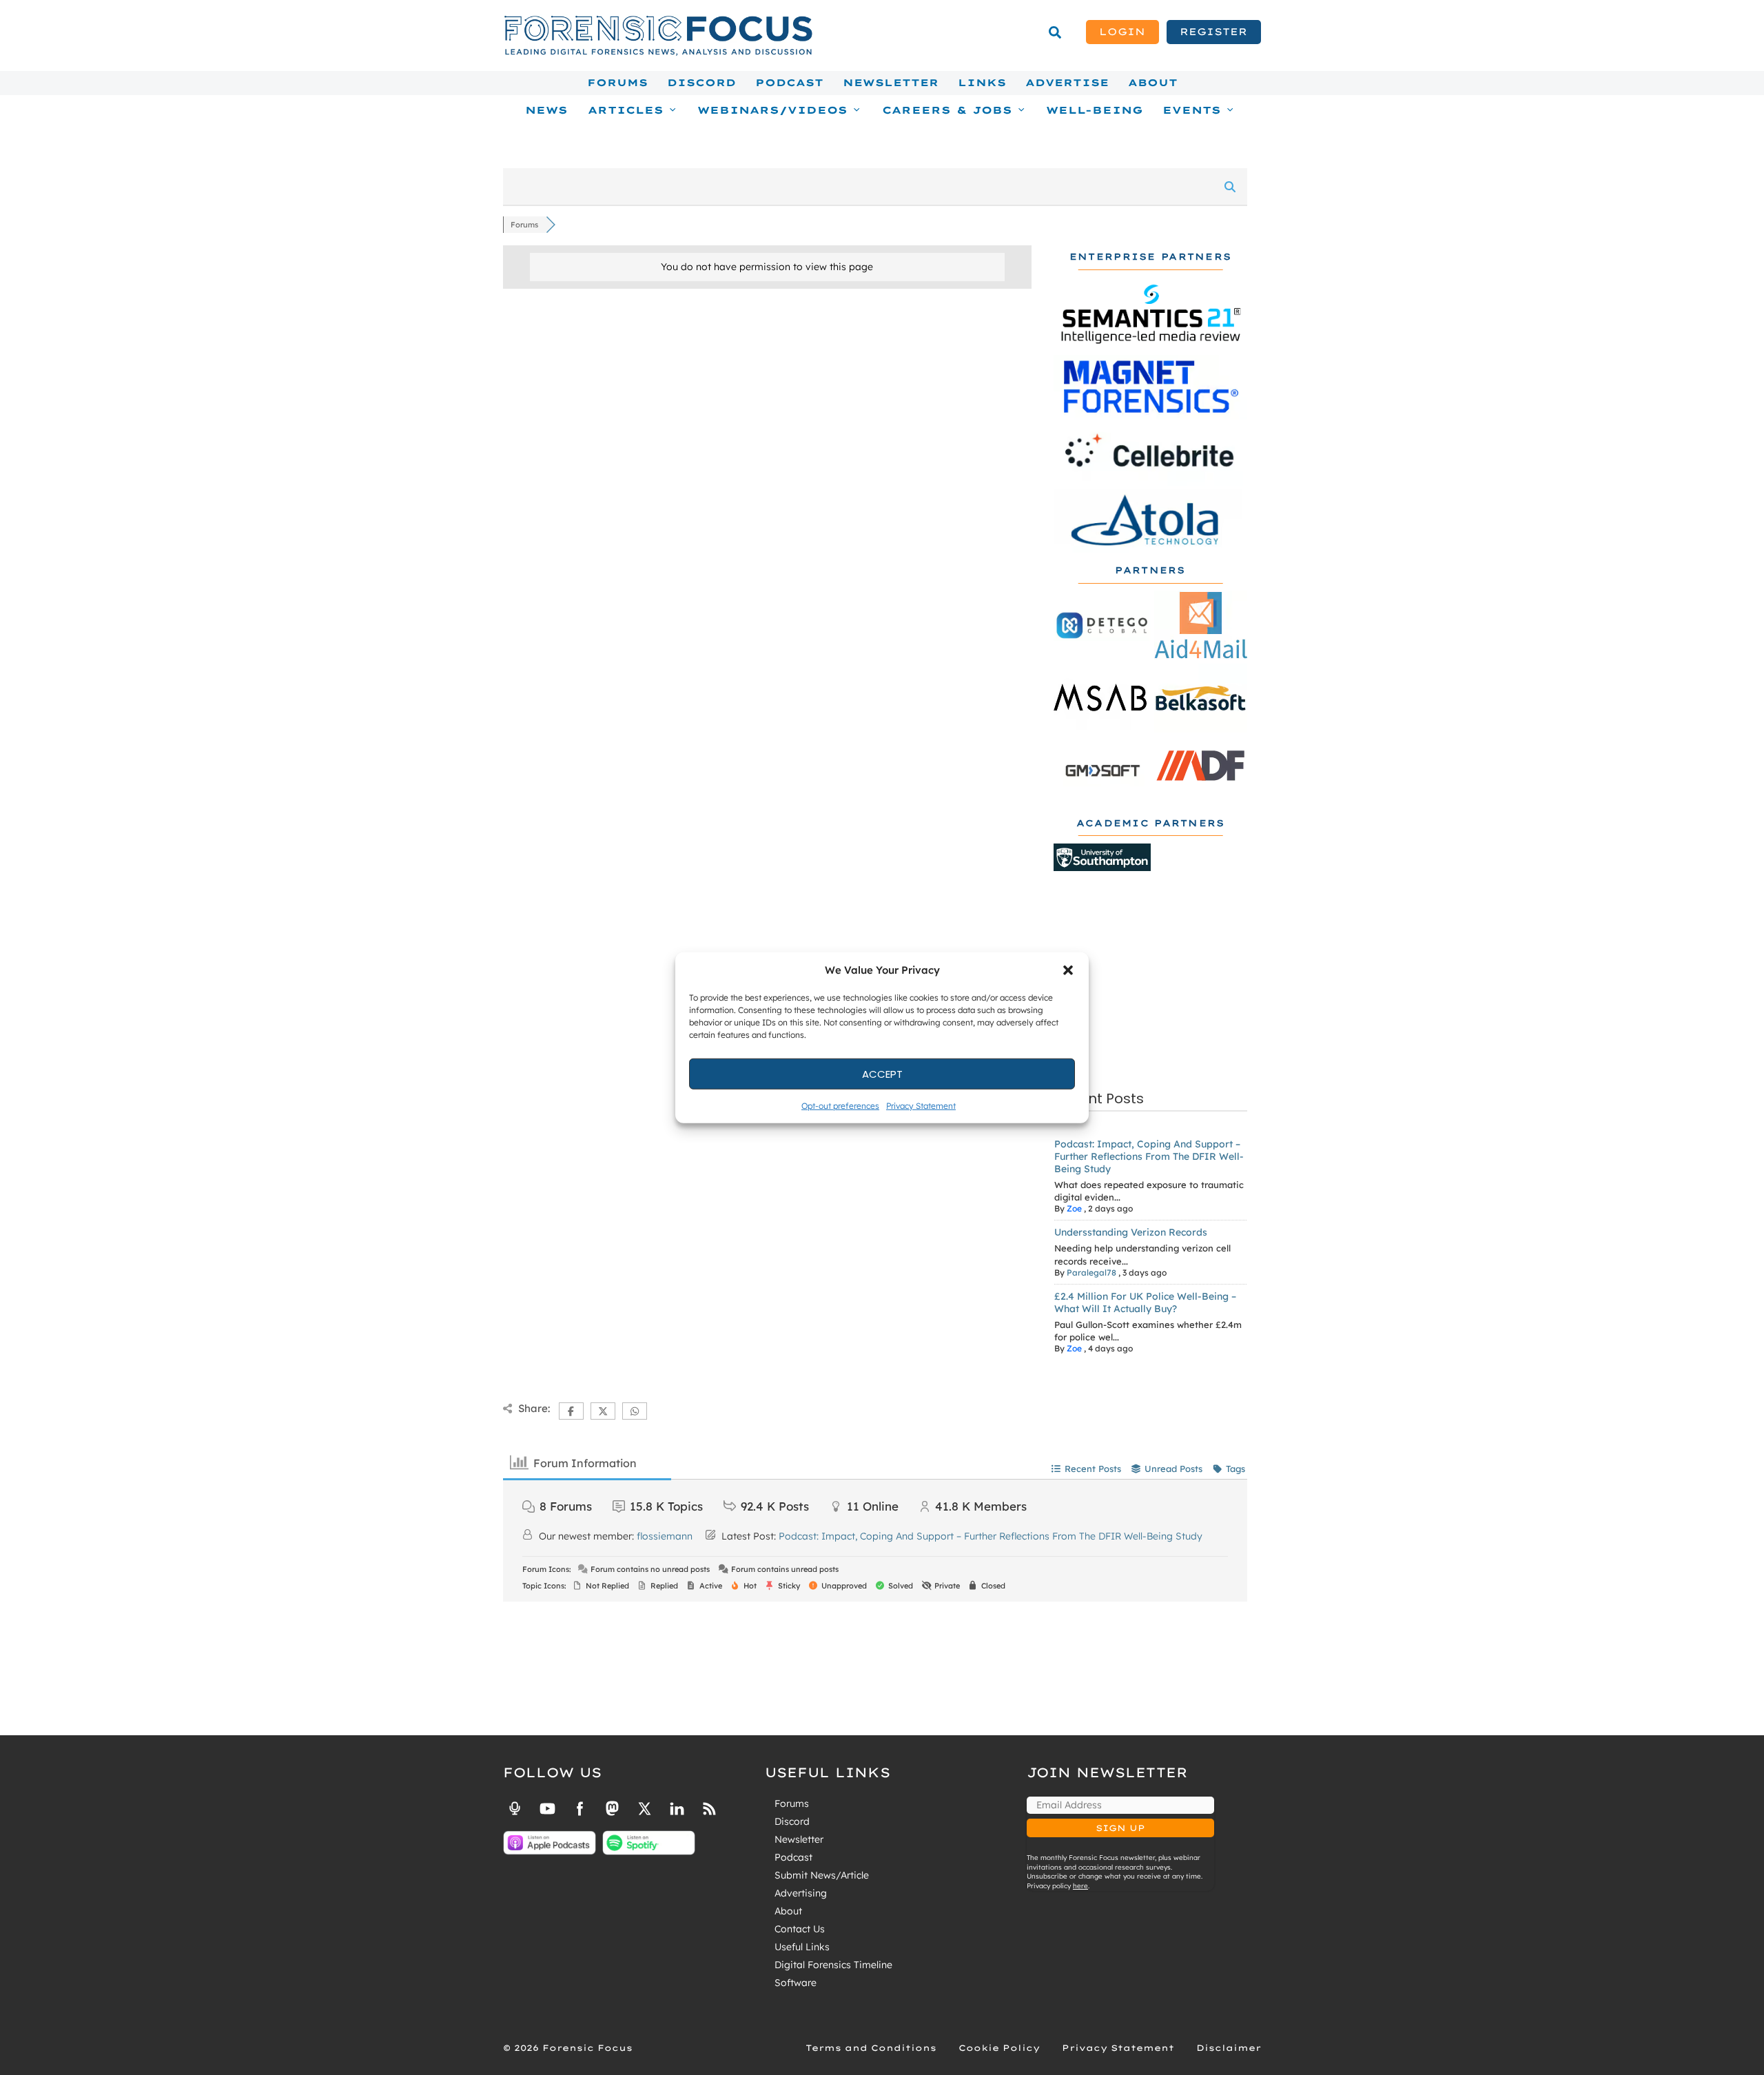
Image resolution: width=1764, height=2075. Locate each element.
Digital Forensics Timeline (833, 1965)
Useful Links (802, 1947)
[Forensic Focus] (658, 52)
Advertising (801, 1893)
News (546, 110)
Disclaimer (1229, 2048)
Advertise (1067, 83)
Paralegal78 (1091, 1272)
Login (1122, 32)
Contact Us (800, 1929)
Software (796, 1983)
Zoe (1074, 1208)
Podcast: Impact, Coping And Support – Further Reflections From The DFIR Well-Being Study (1149, 1156)
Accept (882, 1073)
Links (982, 83)
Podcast (789, 83)
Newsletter (891, 83)
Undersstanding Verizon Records (1131, 1232)
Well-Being (1095, 110)
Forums (617, 83)
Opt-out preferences (840, 1106)
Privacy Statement (921, 1106)
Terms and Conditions (871, 2048)
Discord (701, 83)
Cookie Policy (999, 2048)
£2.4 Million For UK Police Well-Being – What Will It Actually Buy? (1145, 1302)
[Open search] (1055, 32)
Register (1213, 32)
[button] (1068, 970)
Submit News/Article (822, 1875)
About (1153, 83)
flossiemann (665, 1536)
